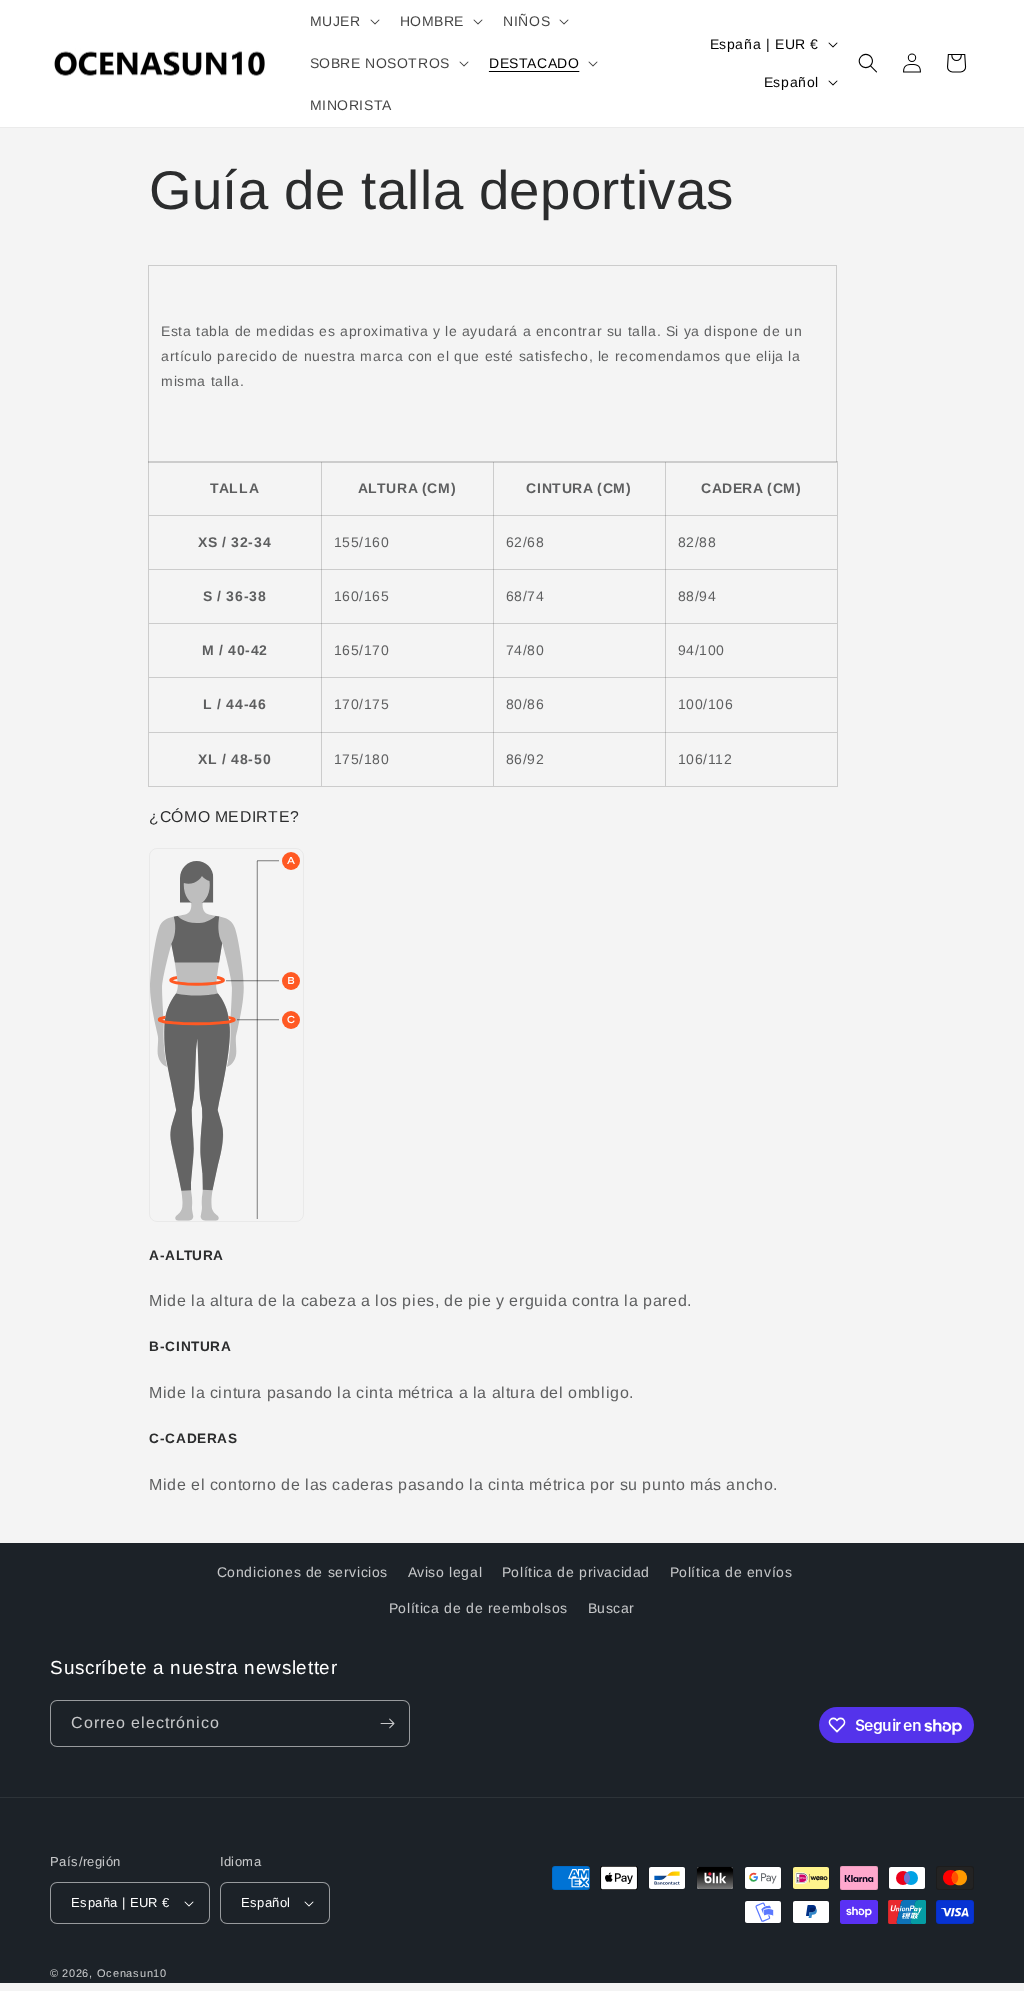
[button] (343, 21)
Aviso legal (445, 1572)
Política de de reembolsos (478, 1608)
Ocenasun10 (132, 1973)
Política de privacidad (576, 1572)
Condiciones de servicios (302, 1572)
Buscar (612, 1608)
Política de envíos (731, 1572)
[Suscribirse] (387, 1723)
